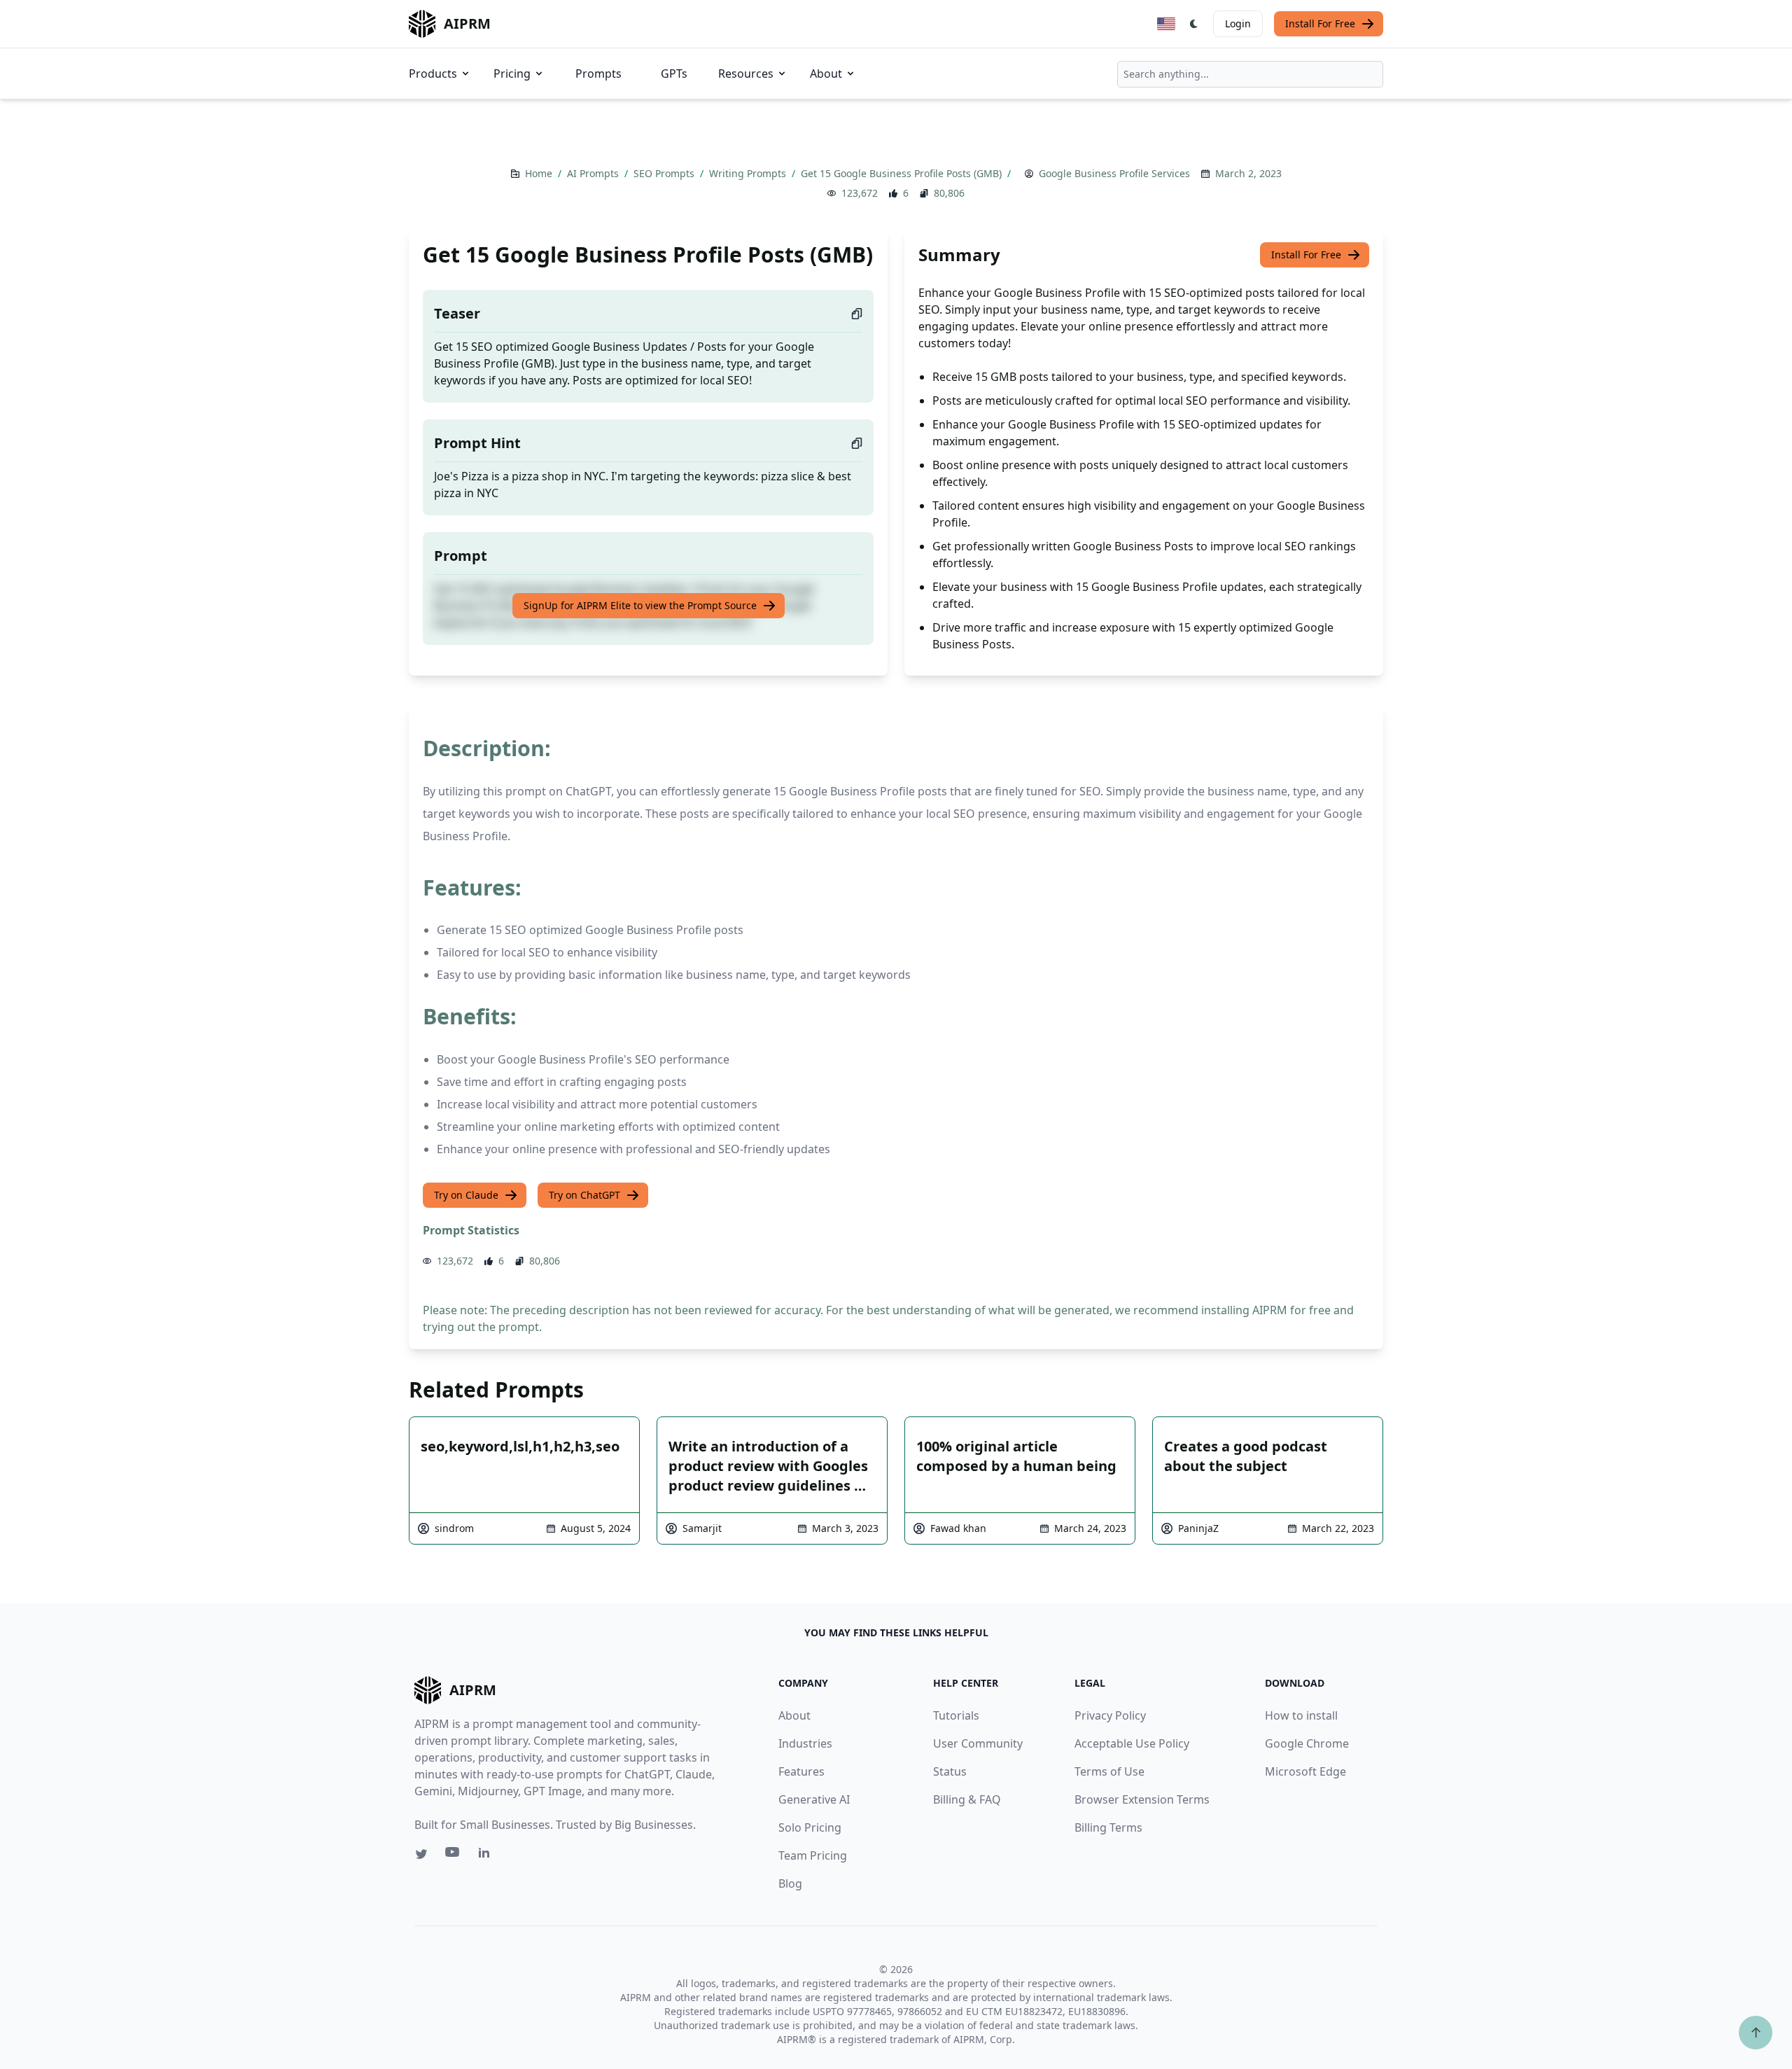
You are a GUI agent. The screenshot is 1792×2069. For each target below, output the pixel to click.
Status (950, 1771)
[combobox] (1250, 74)
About (826, 74)
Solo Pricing (810, 1827)
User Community (978, 1743)
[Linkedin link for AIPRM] (487, 1855)
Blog (790, 1883)
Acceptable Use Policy (1132, 1743)
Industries (805, 1743)
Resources (746, 74)
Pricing (512, 74)
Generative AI (814, 1799)
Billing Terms (1108, 1827)
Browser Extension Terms (1142, 1799)
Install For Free (1320, 23)
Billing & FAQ (967, 1799)
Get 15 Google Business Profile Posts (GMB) (903, 173)
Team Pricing (813, 1855)
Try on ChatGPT (584, 1195)
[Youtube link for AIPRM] (454, 1855)
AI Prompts (594, 173)
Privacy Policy (1110, 1715)
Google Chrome (1307, 1743)
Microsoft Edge (1305, 1771)
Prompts (598, 74)
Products (433, 74)
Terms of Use (1109, 1771)
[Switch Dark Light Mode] (1194, 24)
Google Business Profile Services (1114, 173)
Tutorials (956, 1715)
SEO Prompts (665, 173)
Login (1238, 23)
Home (540, 173)
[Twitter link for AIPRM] (421, 1854)
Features (801, 1771)
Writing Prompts (749, 173)
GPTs (674, 74)
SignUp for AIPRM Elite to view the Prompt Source (640, 605)
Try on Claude (466, 1195)
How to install (1301, 1715)
